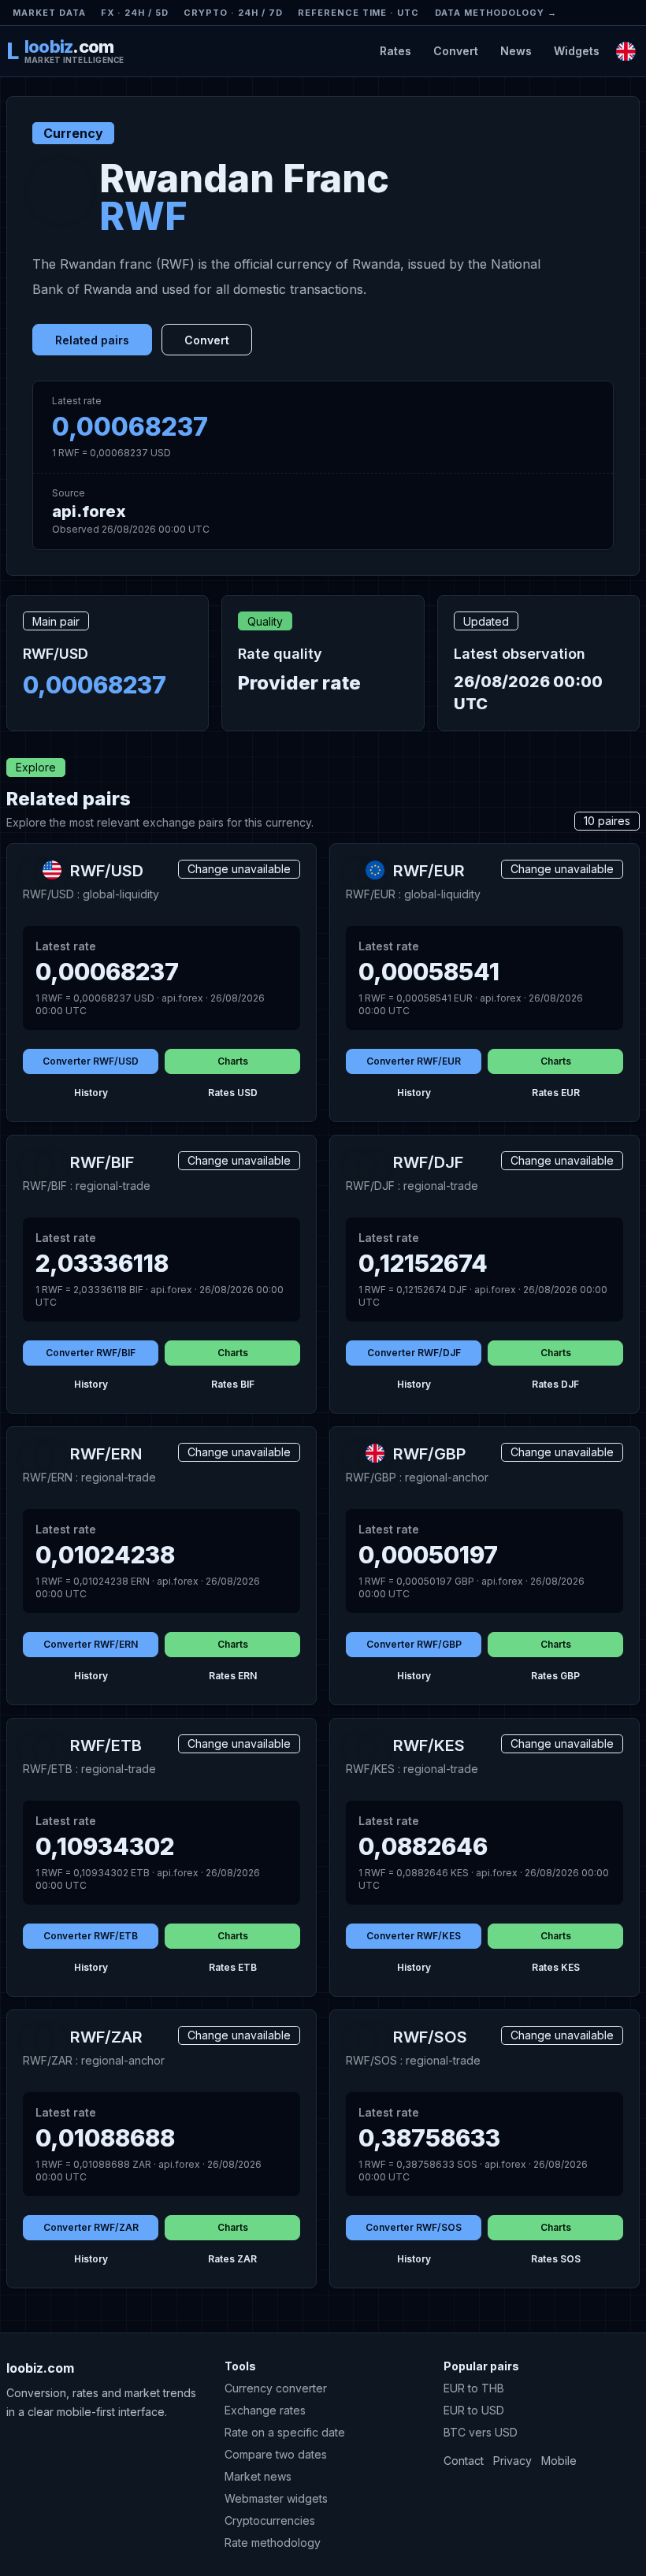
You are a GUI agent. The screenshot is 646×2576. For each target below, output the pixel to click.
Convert (456, 51)
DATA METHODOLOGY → (496, 13)
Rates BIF (233, 1384)
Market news (258, 2476)
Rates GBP (555, 1676)
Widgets (577, 51)
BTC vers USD (481, 2432)
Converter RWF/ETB (91, 1936)
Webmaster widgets (276, 2498)
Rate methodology (273, 2543)
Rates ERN (233, 1676)
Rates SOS (556, 2259)
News (516, 51)
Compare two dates (276, 2454)
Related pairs (92, 340)
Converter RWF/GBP (414, 1644)
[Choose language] (626, 51)
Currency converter (276, 2388)
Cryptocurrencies (270, 2520)
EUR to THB (474, 2388)
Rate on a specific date (285, 2432)
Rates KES (556, 1967)
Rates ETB (233, 1967)
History (91, 1093)
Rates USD (233, 1093)
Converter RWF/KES (414, 1936)
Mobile (559, 2461)
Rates (395, 51)
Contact (464, 2461)
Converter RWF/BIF (91, 1353)
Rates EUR (556, 1093)
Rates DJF (555, 1384)
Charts (233, 1061)
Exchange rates (265, 2410)
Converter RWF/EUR (414, 1061)
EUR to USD (474, 2410)
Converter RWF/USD (91, 1061)
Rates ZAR (232, 2259)
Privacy (512, 2461)
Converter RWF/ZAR (91, 2227)
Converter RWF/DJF (414, 1353)
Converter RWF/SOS (414, 2227)
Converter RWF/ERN (91, 1644)
